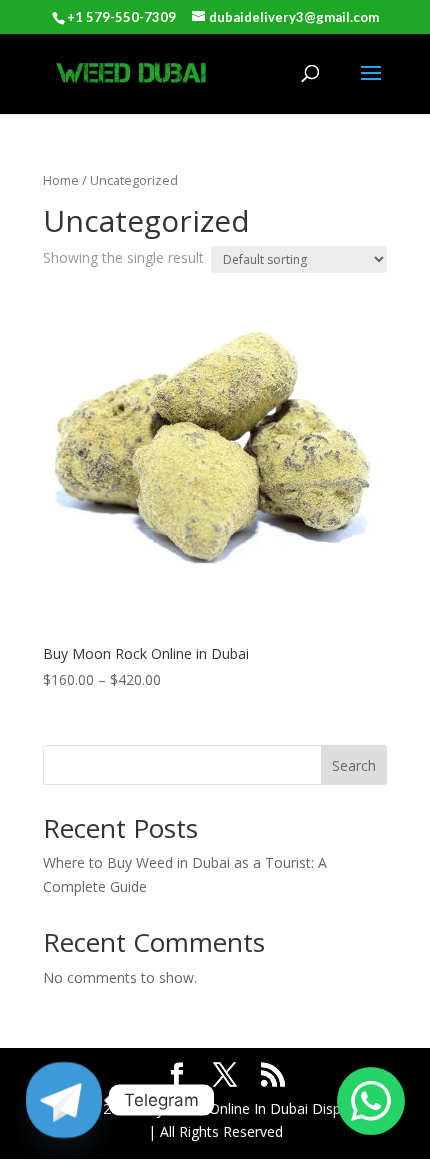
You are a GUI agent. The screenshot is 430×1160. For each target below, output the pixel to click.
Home (61, 180)
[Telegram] (64, 1100)
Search (354, 765)
